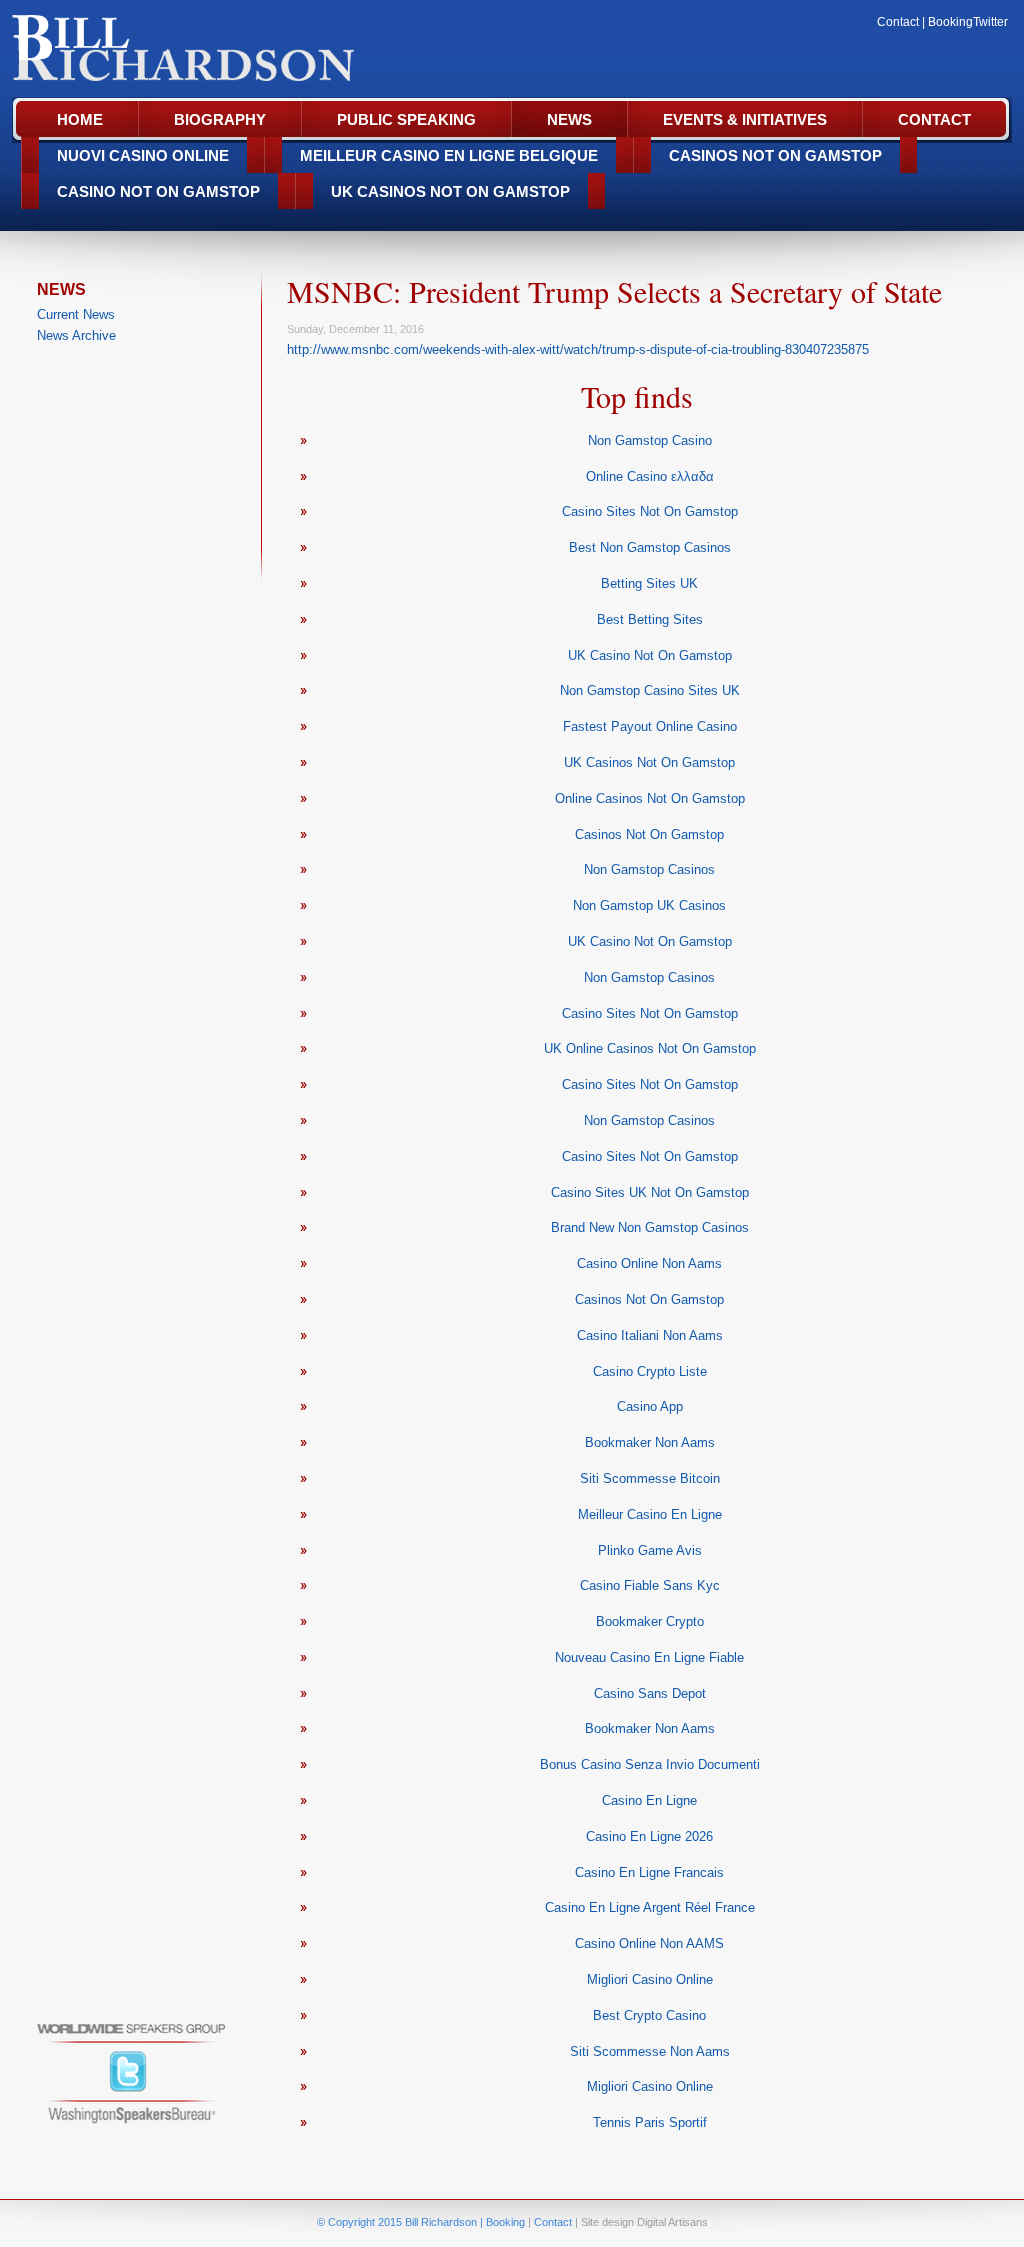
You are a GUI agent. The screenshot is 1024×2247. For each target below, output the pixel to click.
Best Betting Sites (650, 619)
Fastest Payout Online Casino (650, 726)
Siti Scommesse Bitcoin (650, 1478)
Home (80, 119)
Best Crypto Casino (649, 2015)
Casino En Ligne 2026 (649, 1836)
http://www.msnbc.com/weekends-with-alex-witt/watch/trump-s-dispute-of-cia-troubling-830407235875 (578, 349)
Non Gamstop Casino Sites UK (650, 690)
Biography (220, 119)
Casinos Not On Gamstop (775, 155)
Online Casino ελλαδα (650, 476)
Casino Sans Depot (650, 1693)
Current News (76, 314)
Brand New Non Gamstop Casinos (650, 1227)
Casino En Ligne (649, 1800)
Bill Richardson (198, 51)
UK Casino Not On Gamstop (650, 655)
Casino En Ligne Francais (649, 1872)
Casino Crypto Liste (650, 1371)
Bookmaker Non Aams (650, 1442)
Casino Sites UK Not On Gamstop (650, 1192)
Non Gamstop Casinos (649, 869)
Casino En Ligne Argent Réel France (650, 1907)
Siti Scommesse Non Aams (650, 2051)
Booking (950, 22)
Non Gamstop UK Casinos (649, 905)
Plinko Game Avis (650, 1550)
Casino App (650, 1406)
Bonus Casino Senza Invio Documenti (650, 1764)
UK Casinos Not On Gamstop (450, 191)
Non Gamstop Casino (650, 440)
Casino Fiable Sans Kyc (650, 1585)
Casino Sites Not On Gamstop (650, 511)
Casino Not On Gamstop (158, 191)
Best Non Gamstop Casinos (650, 547)
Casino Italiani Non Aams (650, 1335)
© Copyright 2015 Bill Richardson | (401, 2222)
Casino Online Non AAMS (649, 1943)
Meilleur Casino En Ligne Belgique (449, 155)
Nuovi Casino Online (143, 155)
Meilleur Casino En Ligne (650, 1514)
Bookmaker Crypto (650, 1621)
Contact (898, 22)
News (569, 119)
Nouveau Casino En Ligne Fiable (649, 1657)
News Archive (76, 335)
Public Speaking (406, 119)
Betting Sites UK (649, 583)
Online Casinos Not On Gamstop (650, 798)
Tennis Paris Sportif (650, 2122)
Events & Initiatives (745, 119)
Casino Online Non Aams (649, 1263)
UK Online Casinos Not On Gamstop (650, 1048)
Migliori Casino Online (650, 1979)
